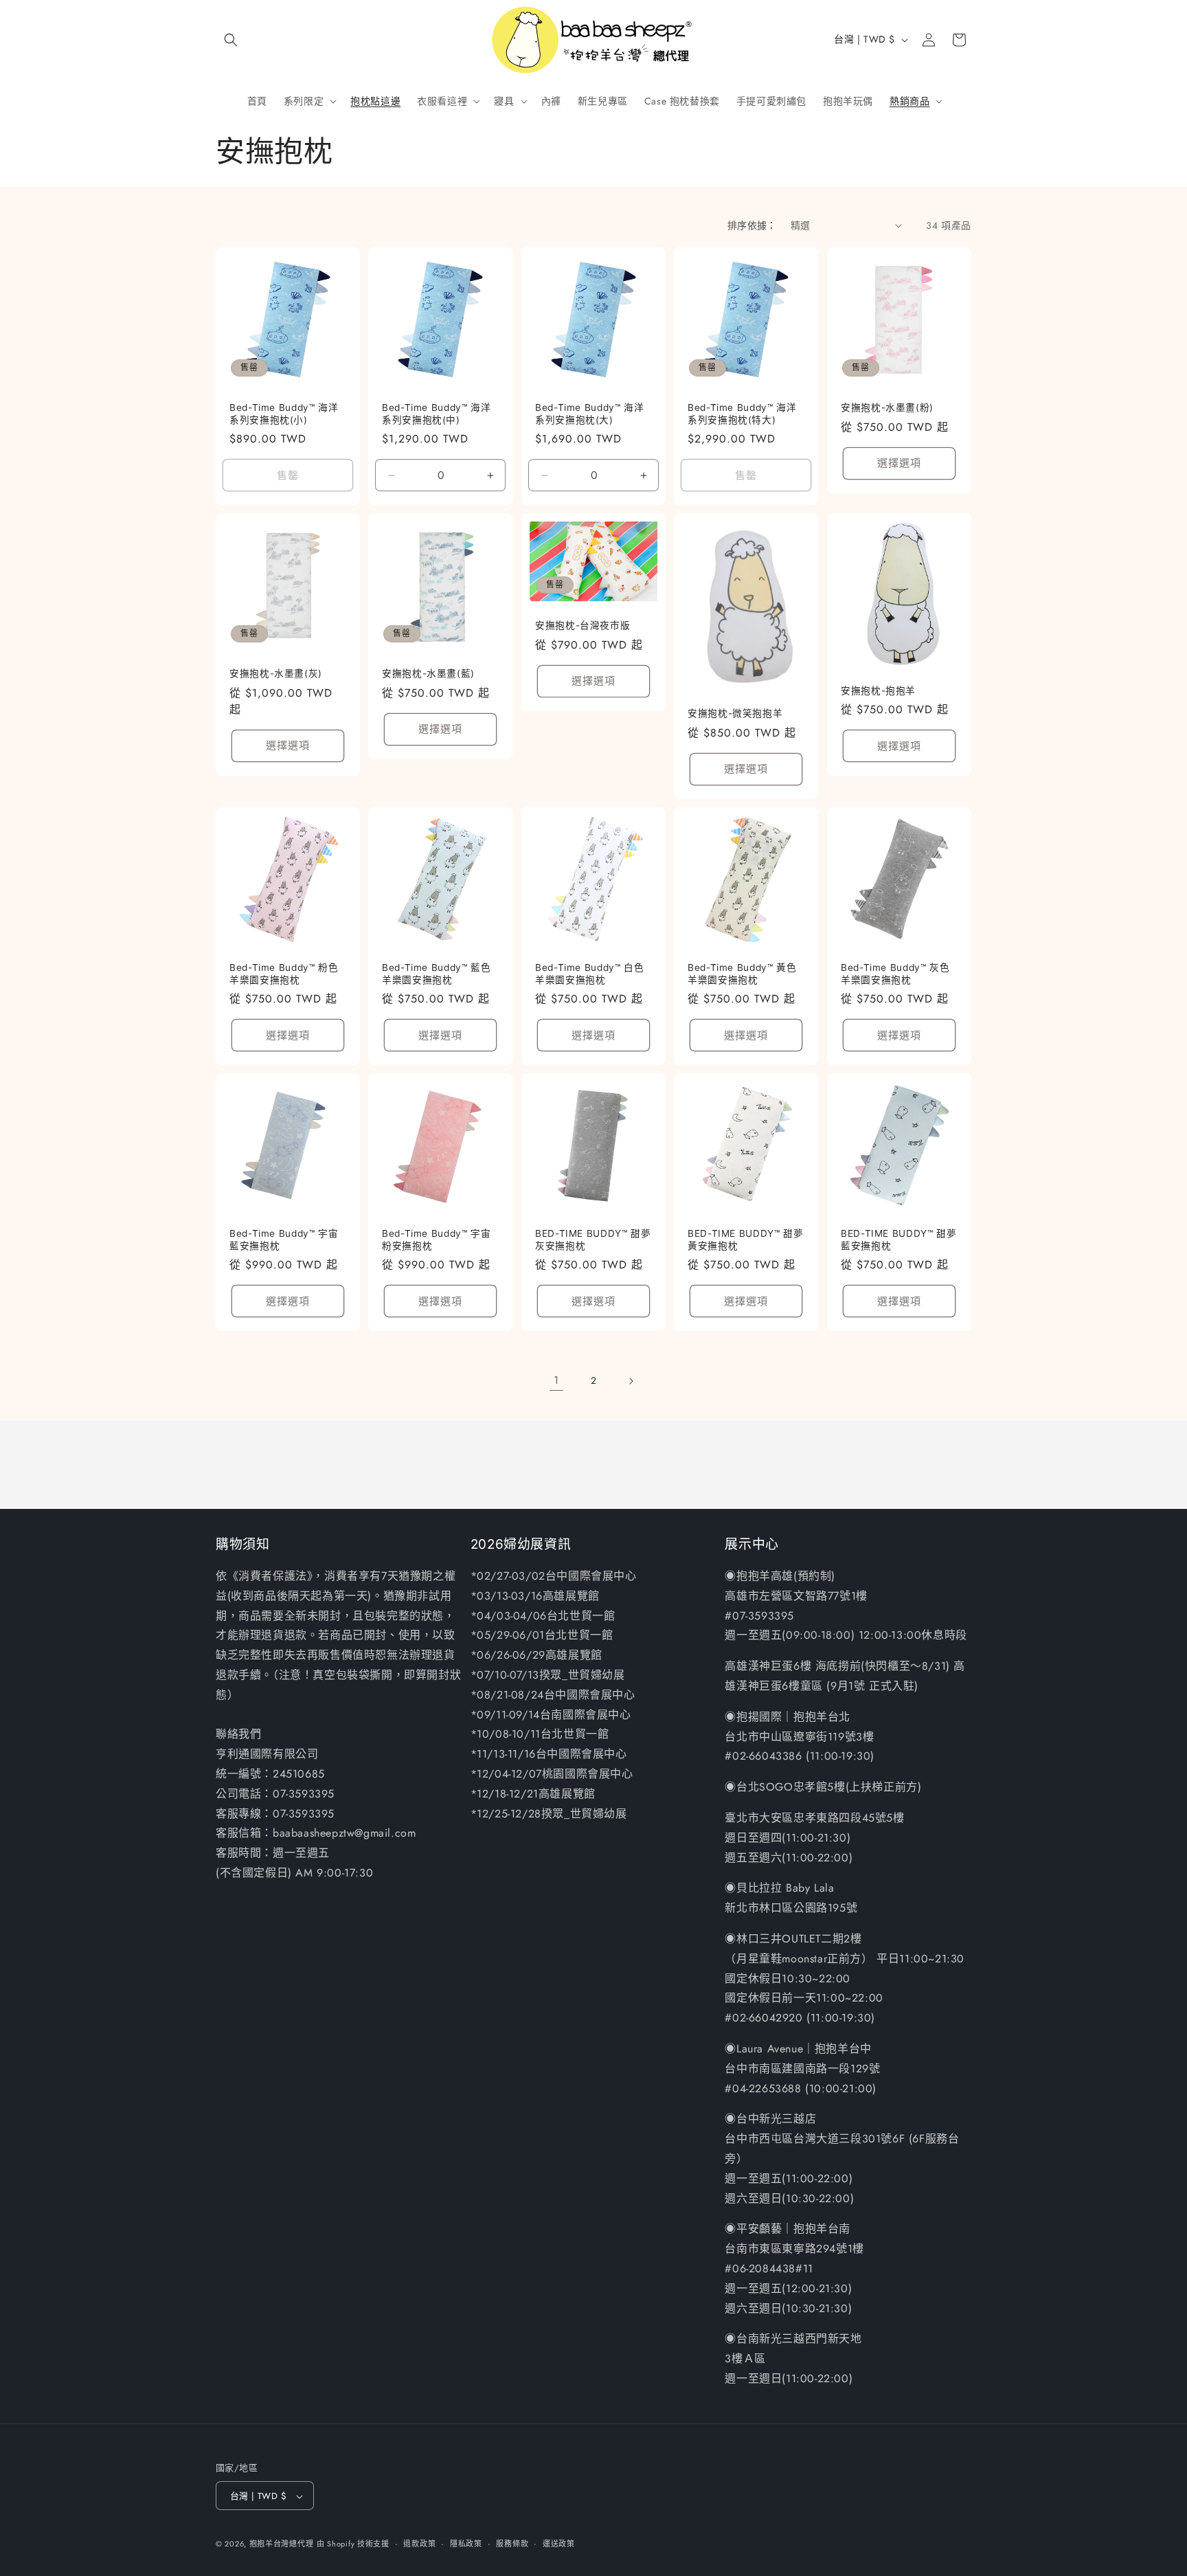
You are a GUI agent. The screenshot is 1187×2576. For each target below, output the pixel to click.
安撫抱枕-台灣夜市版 (583, 625)
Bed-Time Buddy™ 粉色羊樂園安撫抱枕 (284, 974)
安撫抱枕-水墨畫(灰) (276, 674)
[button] (231, 40)
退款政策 (419, 2544)
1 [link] (556, 1380)
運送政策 (559, 2544)
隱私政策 (466, 2544)
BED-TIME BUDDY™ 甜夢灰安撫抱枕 (593, 1240)
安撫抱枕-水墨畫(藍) (428, 674)
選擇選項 (899, 463)
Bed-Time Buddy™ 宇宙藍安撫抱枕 (284, 1240)
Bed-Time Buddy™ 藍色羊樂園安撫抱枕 (436, 974)
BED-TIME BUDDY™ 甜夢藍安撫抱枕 (898, 1240)
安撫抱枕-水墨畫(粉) (887, 407)
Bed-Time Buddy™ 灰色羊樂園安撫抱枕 (895, 974)
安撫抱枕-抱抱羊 (878, 691)
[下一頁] (631, 1381)
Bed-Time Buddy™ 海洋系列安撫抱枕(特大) (742, 414)
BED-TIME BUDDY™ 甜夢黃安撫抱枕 (745, 1240)
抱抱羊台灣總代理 (282, 2544)
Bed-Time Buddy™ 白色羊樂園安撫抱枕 (589, 974)
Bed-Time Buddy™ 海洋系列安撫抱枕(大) (589, 414)
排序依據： (752, 225)
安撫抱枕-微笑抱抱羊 (735, 713)
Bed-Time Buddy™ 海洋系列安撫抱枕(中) (436, 414)
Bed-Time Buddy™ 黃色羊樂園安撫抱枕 (742, 974)
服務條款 (512, 2544)
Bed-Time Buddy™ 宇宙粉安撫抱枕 (436, 1240)
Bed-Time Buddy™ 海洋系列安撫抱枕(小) (284, 414)
